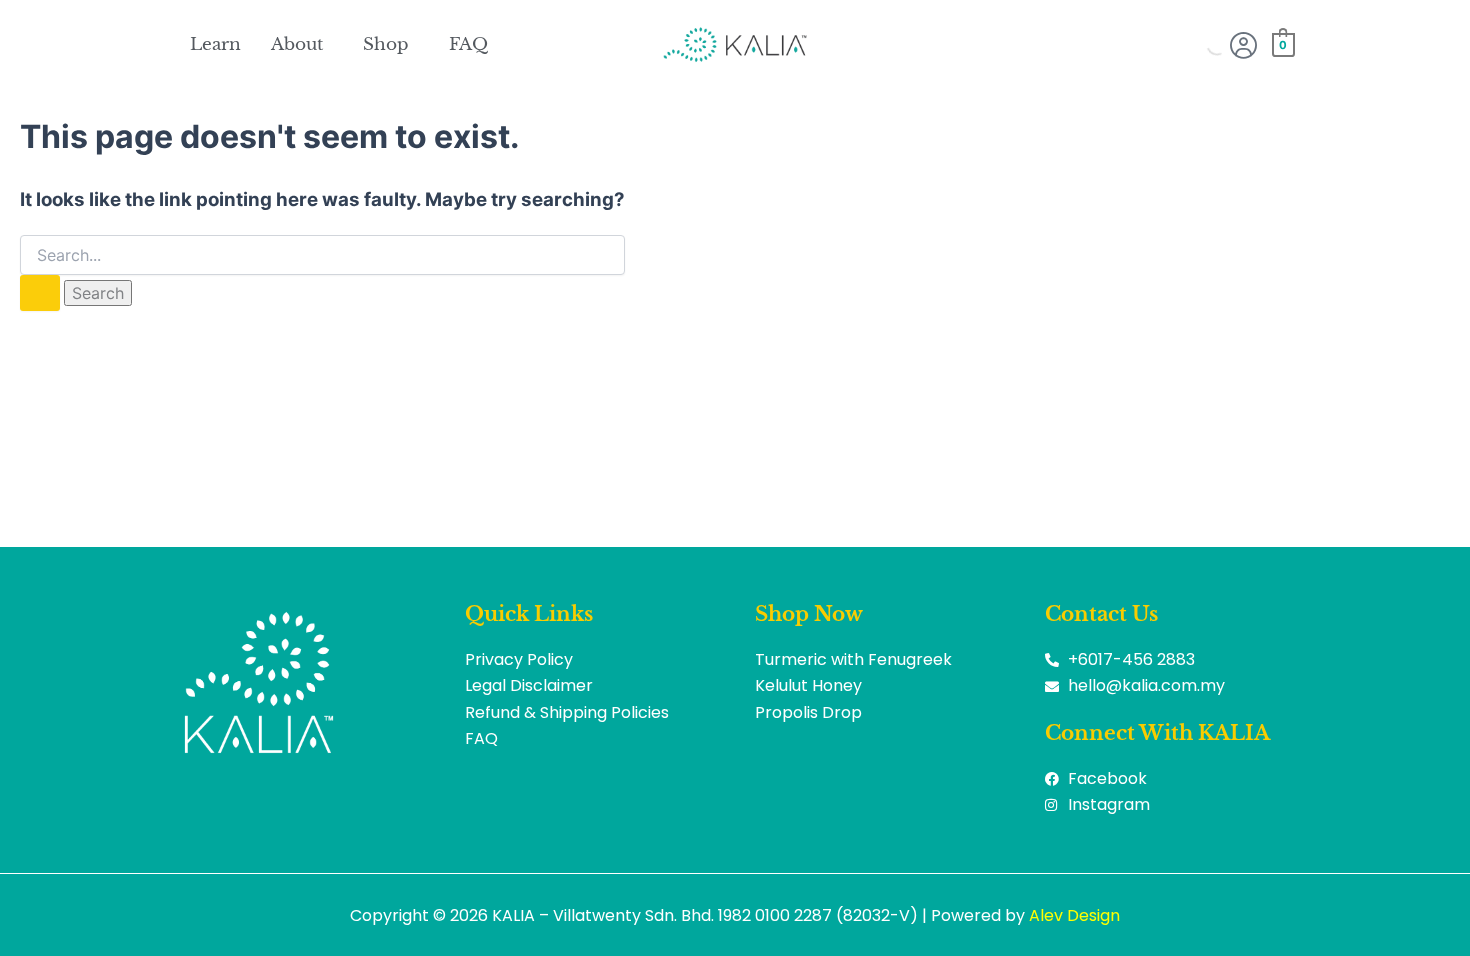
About (297, 44)
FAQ (468, 44)
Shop (386, 44)
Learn (215, 44)
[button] (302, 44)
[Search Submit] (40, 293)
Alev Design (1074, 915)
